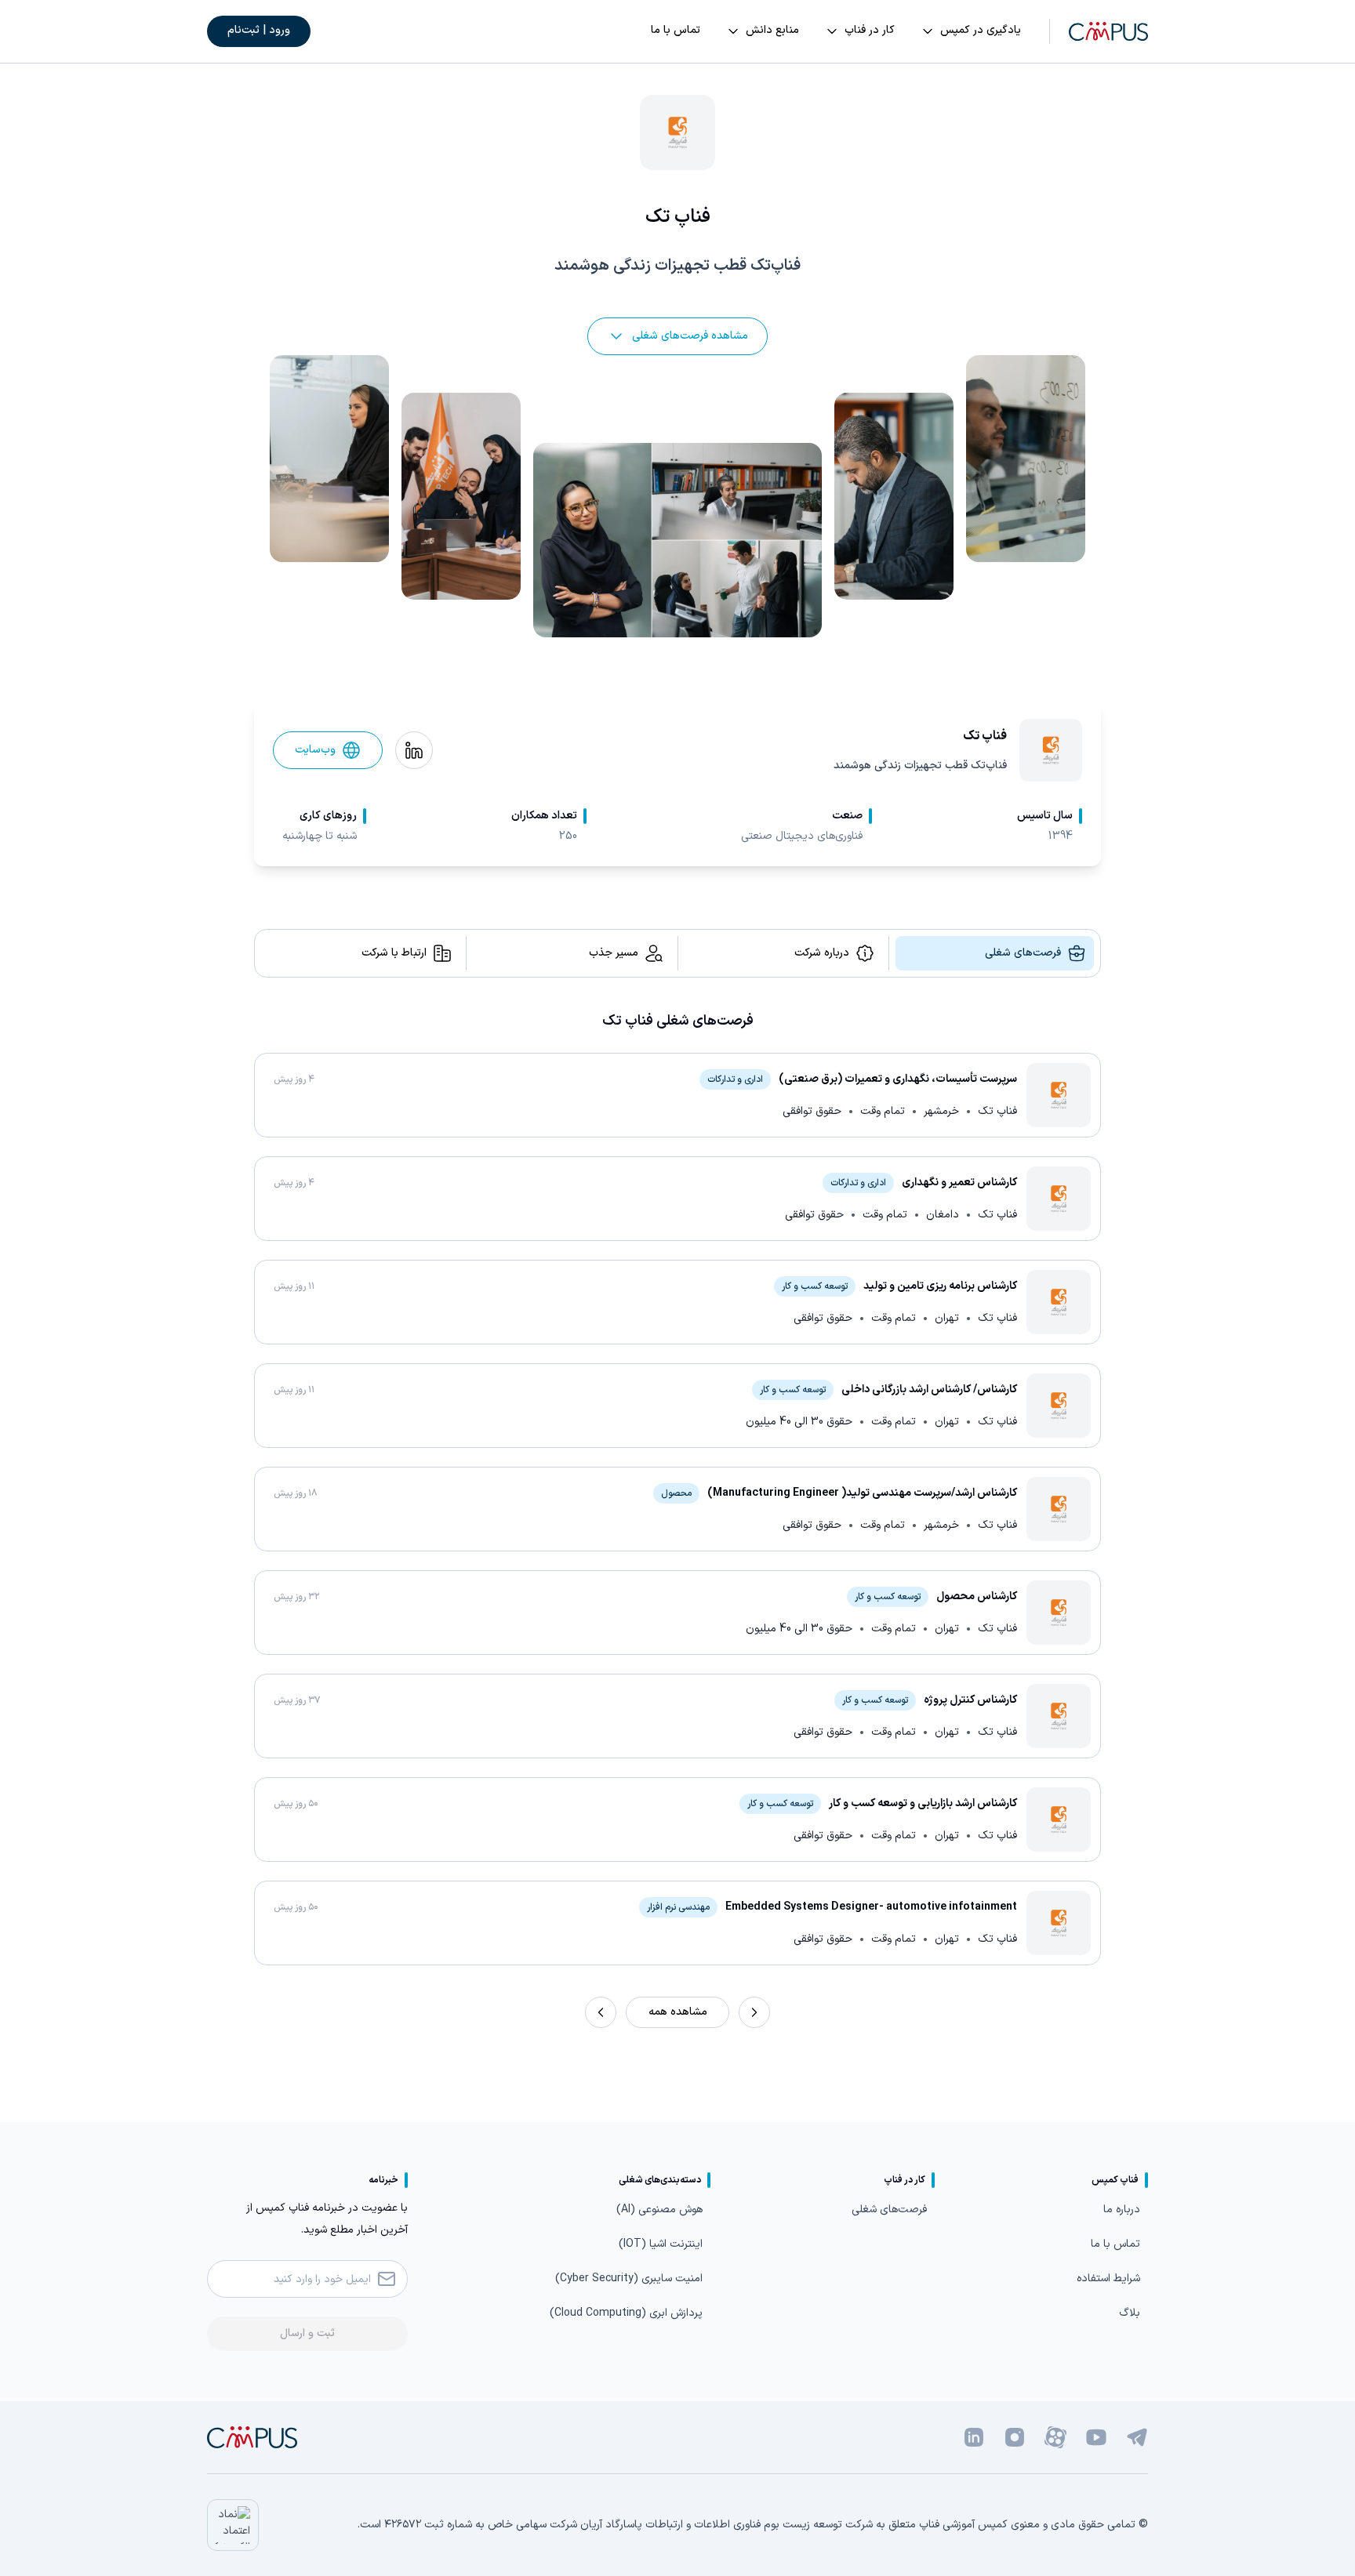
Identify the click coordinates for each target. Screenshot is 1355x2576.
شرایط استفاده (1108, 2278)
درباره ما (1122, 2210)
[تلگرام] (1137, 2437)
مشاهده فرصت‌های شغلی (690, 336)
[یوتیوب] (1096, 2437)
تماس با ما (1115, 2244)
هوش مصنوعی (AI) (659, 2210)
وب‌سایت (315, 750)
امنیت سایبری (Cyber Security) (629, 2278)
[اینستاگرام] (1015, 2437)
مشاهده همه (678, 2012)
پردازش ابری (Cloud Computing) (626, 2313)
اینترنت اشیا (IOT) (661, 2244)
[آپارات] (1055, 2437)
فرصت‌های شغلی (889, 2210)
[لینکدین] (974, 2437)
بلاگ (1130, 2313)
